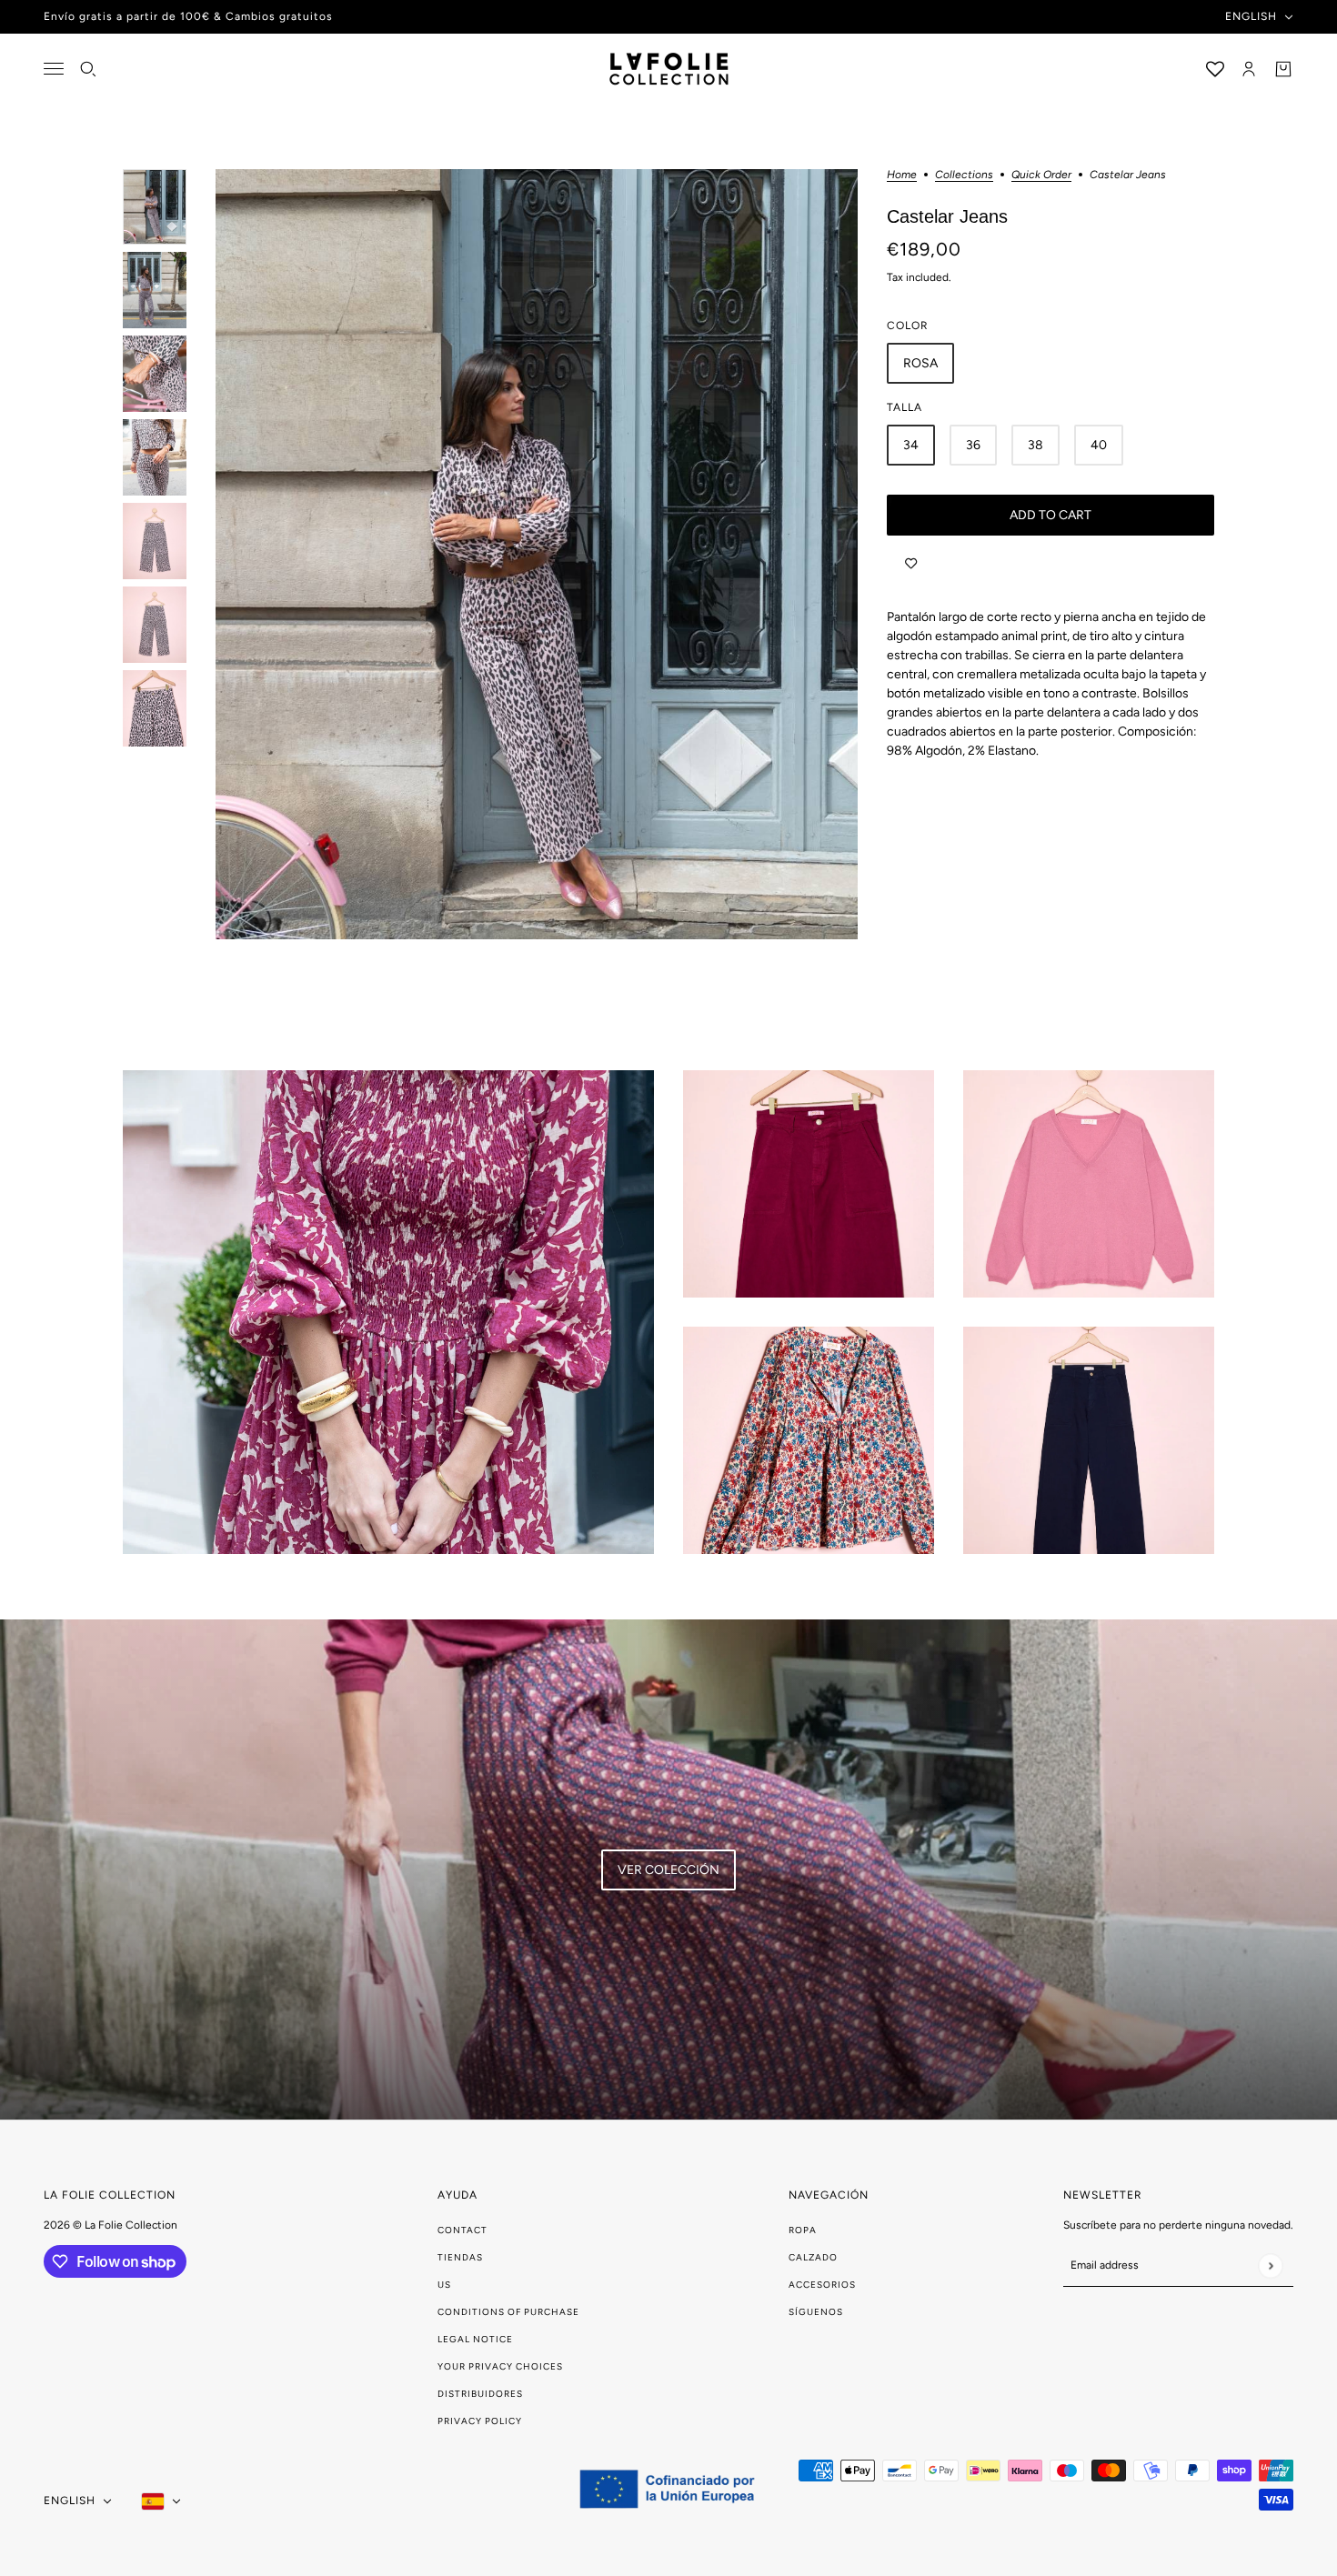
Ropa (803, 2230)
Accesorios (822, 2285)
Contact (462, 2230)
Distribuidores (480, 2394)
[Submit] (1270, 2265)
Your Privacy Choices (500, 2366)
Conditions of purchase (508, 2312)
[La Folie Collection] (669, 69)
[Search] (88, 69)
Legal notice (475, 2339)
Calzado (813, 2257)
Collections (964, 175)
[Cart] (1283, 69)
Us (444, 2285)
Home (902, 175)
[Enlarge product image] (537, 554)
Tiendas (460, 2257)
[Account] (1249, 69)
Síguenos (816, 2312)
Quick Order (1041, 175)
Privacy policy (480, 2421)
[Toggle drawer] (54, 69)
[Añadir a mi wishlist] (911, 564)
